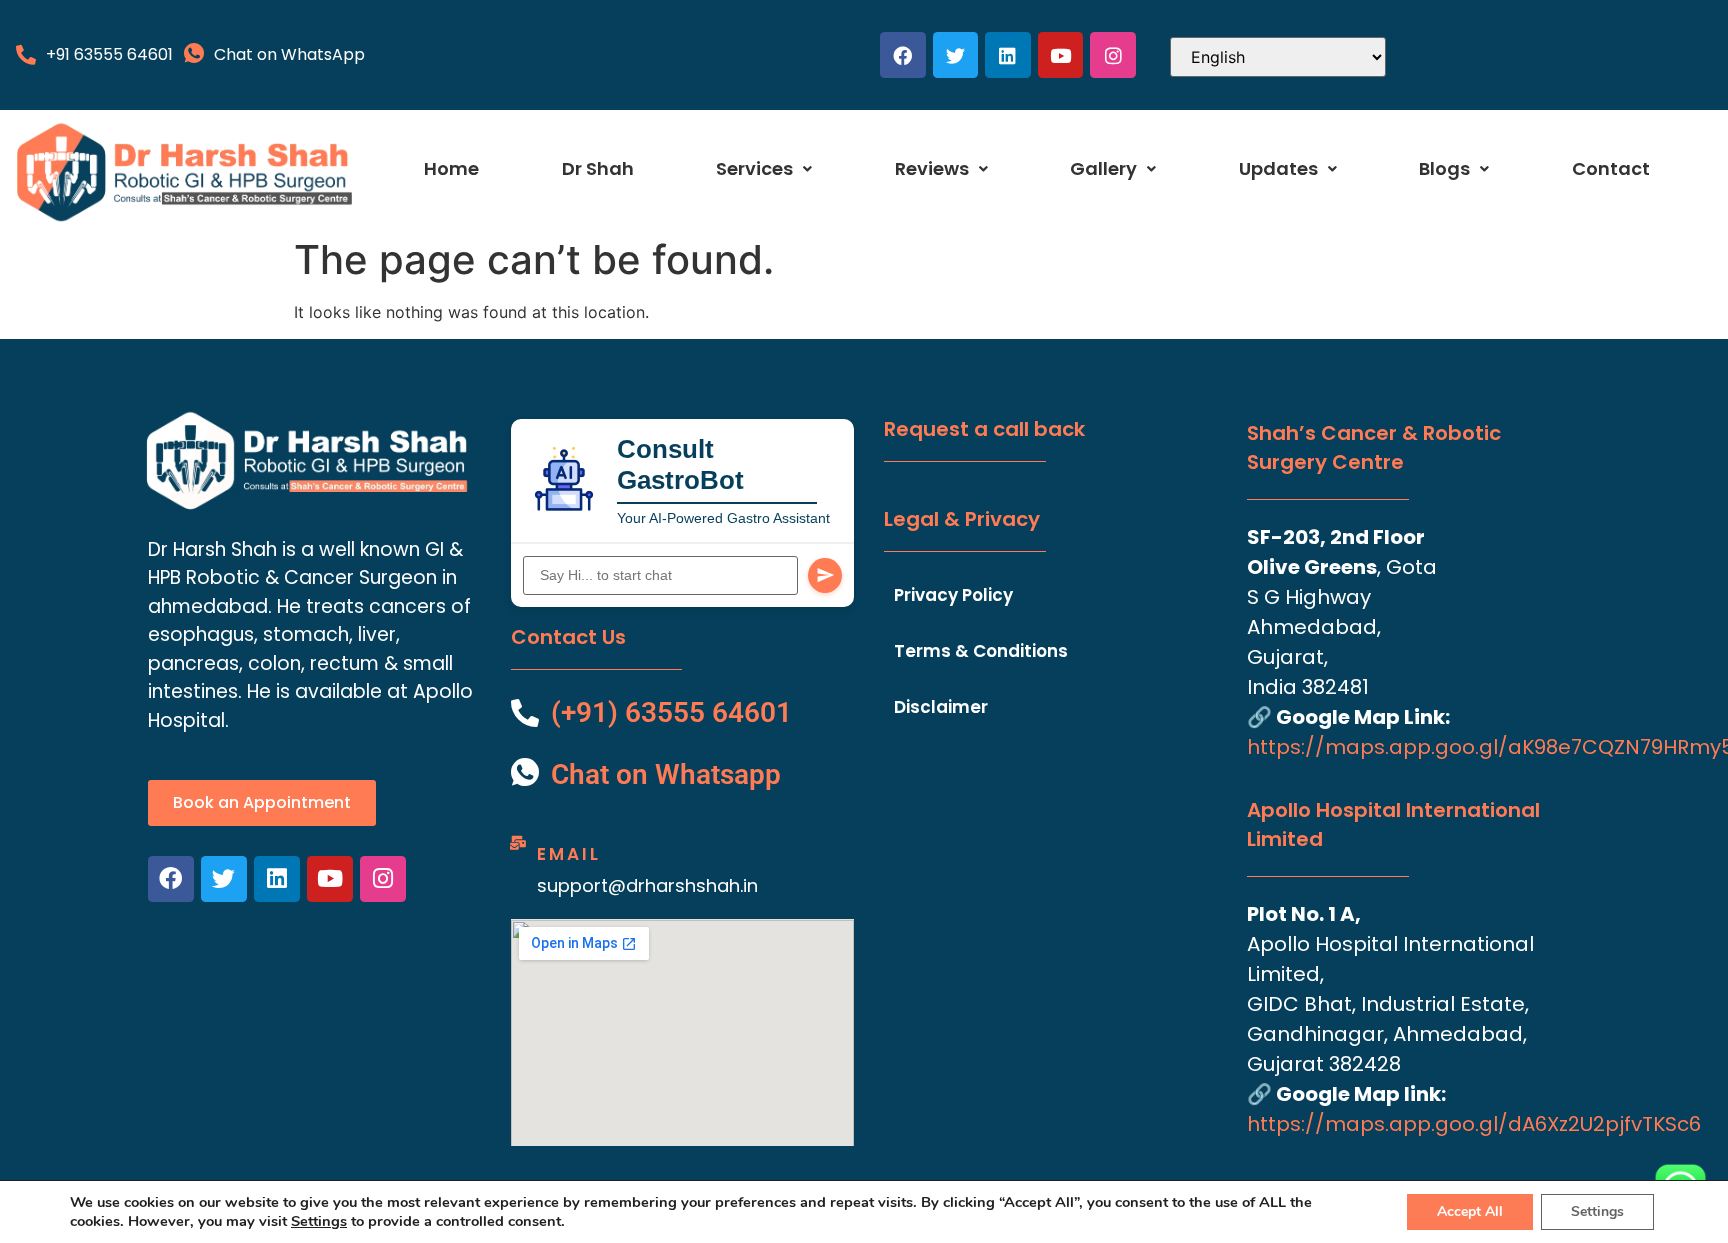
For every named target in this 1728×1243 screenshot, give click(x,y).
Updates (1278, 168)
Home (451, 168)
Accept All (1470, 1211)
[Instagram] (1113, 55)
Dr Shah (598, 168)
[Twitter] (956, 55)
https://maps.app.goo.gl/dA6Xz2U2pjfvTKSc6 (1474, 1124)
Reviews (932, 168)
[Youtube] (1061, 55)
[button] (764, 169)
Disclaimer (941, 707)
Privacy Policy (953, 595)
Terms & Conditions (981, 651)
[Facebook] (903, 55)
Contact (1611, 168)
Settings (319, 1221)
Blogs (1444, 168)
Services (754, 168)
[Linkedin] (1008, 55)
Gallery (1103, 168)
